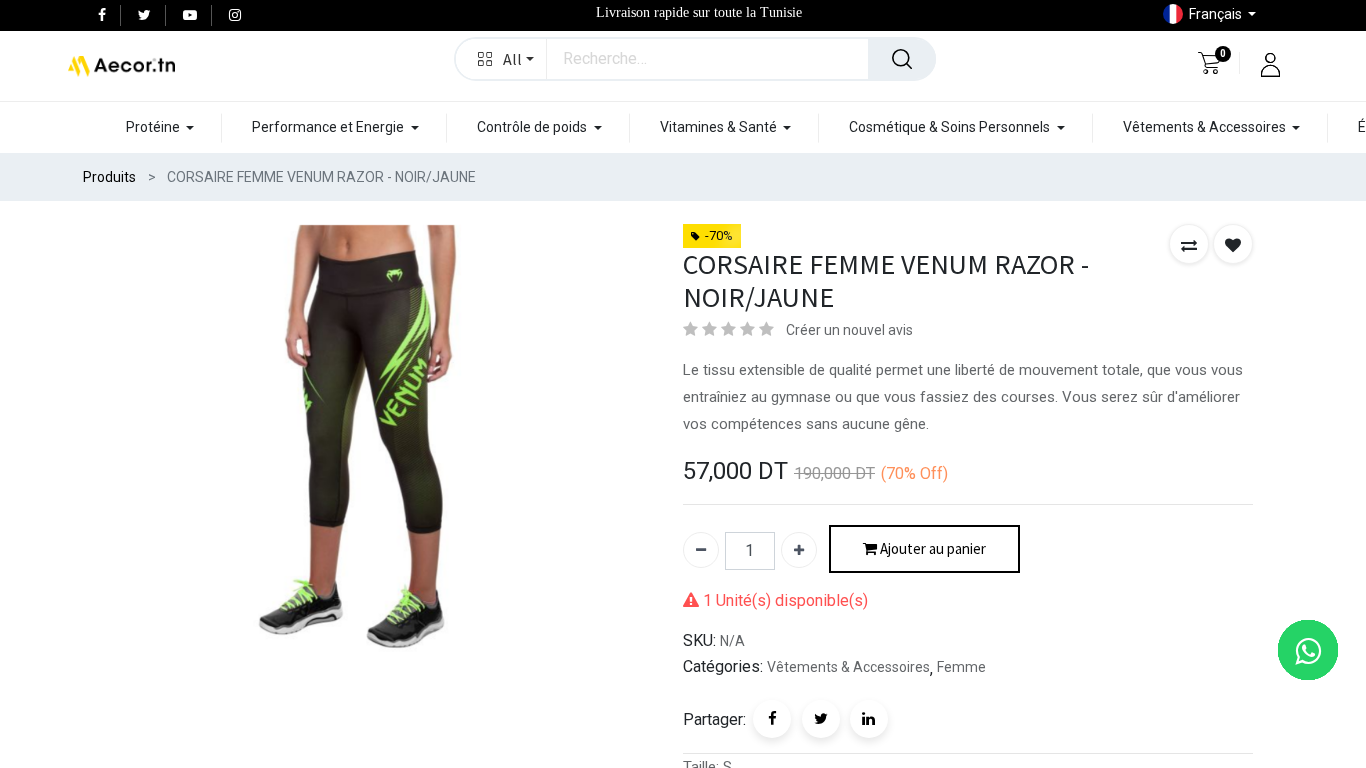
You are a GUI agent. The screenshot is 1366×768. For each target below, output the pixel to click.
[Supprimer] (701, 550)
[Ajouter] (799, 550)
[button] (501, 59)
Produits (109, 177)
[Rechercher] (902, 59)
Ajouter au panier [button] (931, 548)
